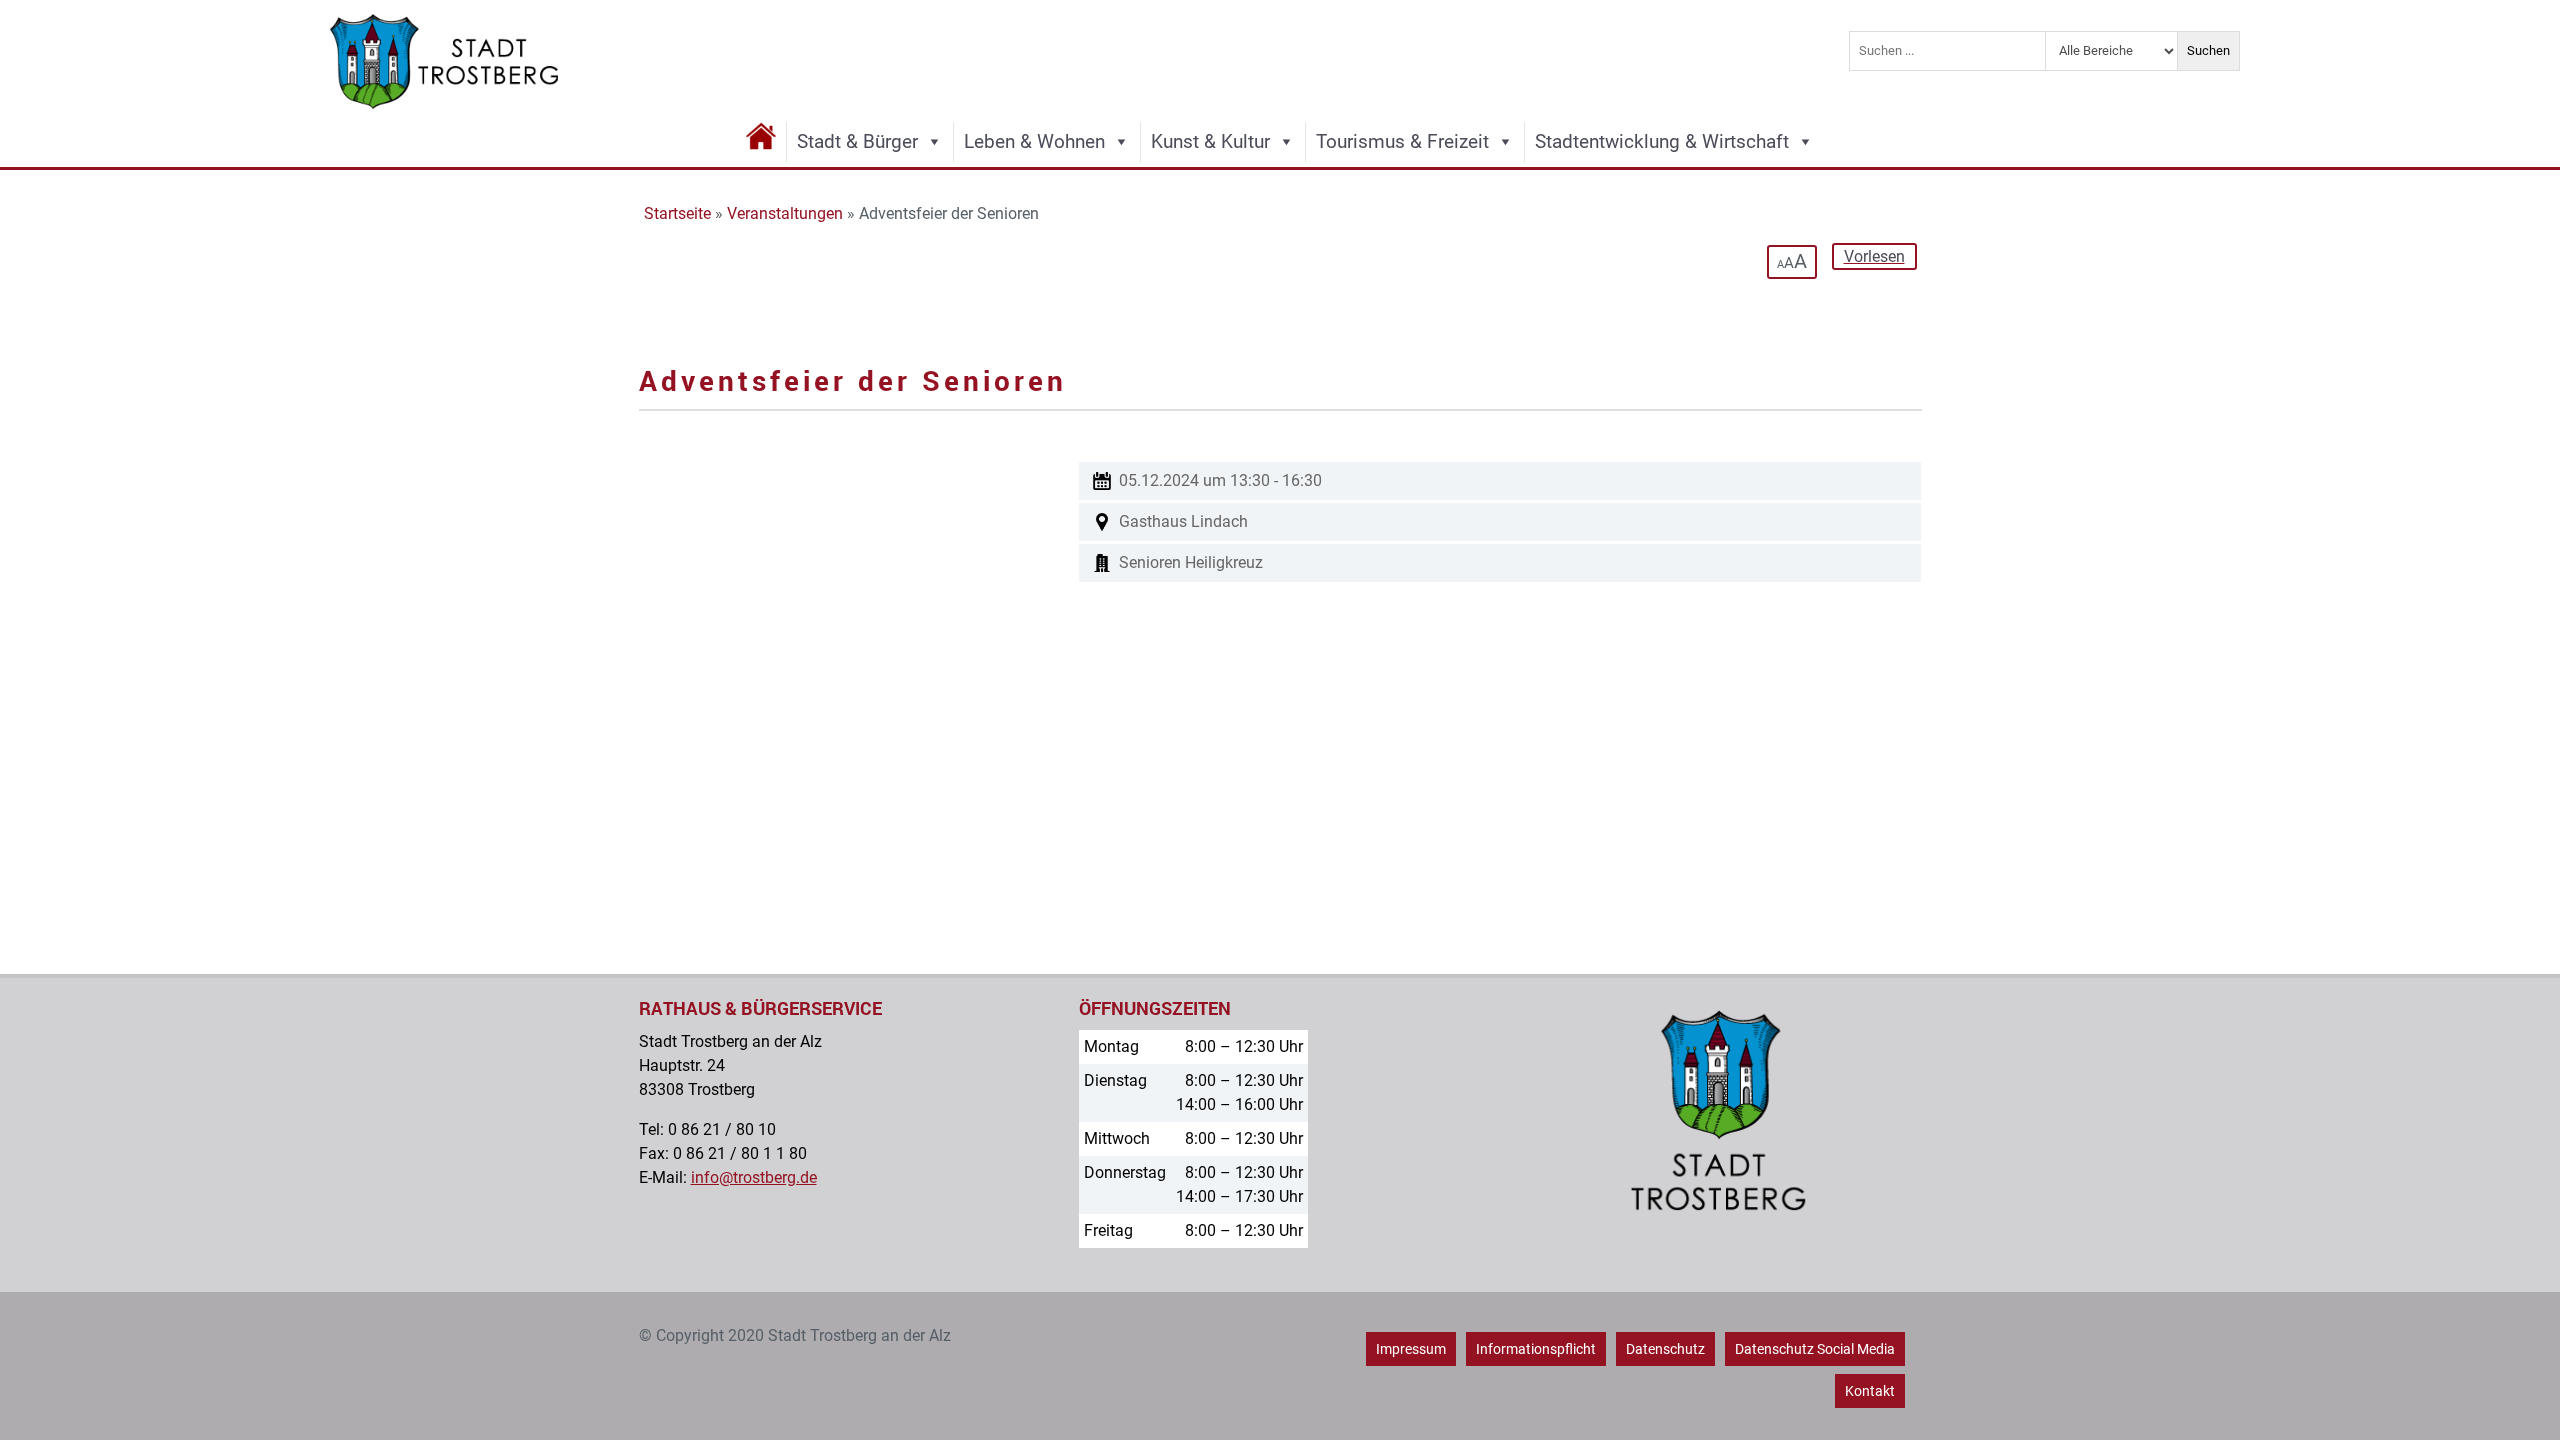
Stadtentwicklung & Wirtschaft (1662, 141)
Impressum (1411, 1349)
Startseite (677, 213)
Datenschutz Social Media (1815, 1349)
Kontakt (1870, 1391)
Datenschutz (1665, 1349)
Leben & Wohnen (1034, 141)
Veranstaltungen (785, 213)
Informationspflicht (1536, 1349)
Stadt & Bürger (857, 141)
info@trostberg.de (754, 1177)
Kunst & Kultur (1210, 141)
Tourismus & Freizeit (1402, 141)
